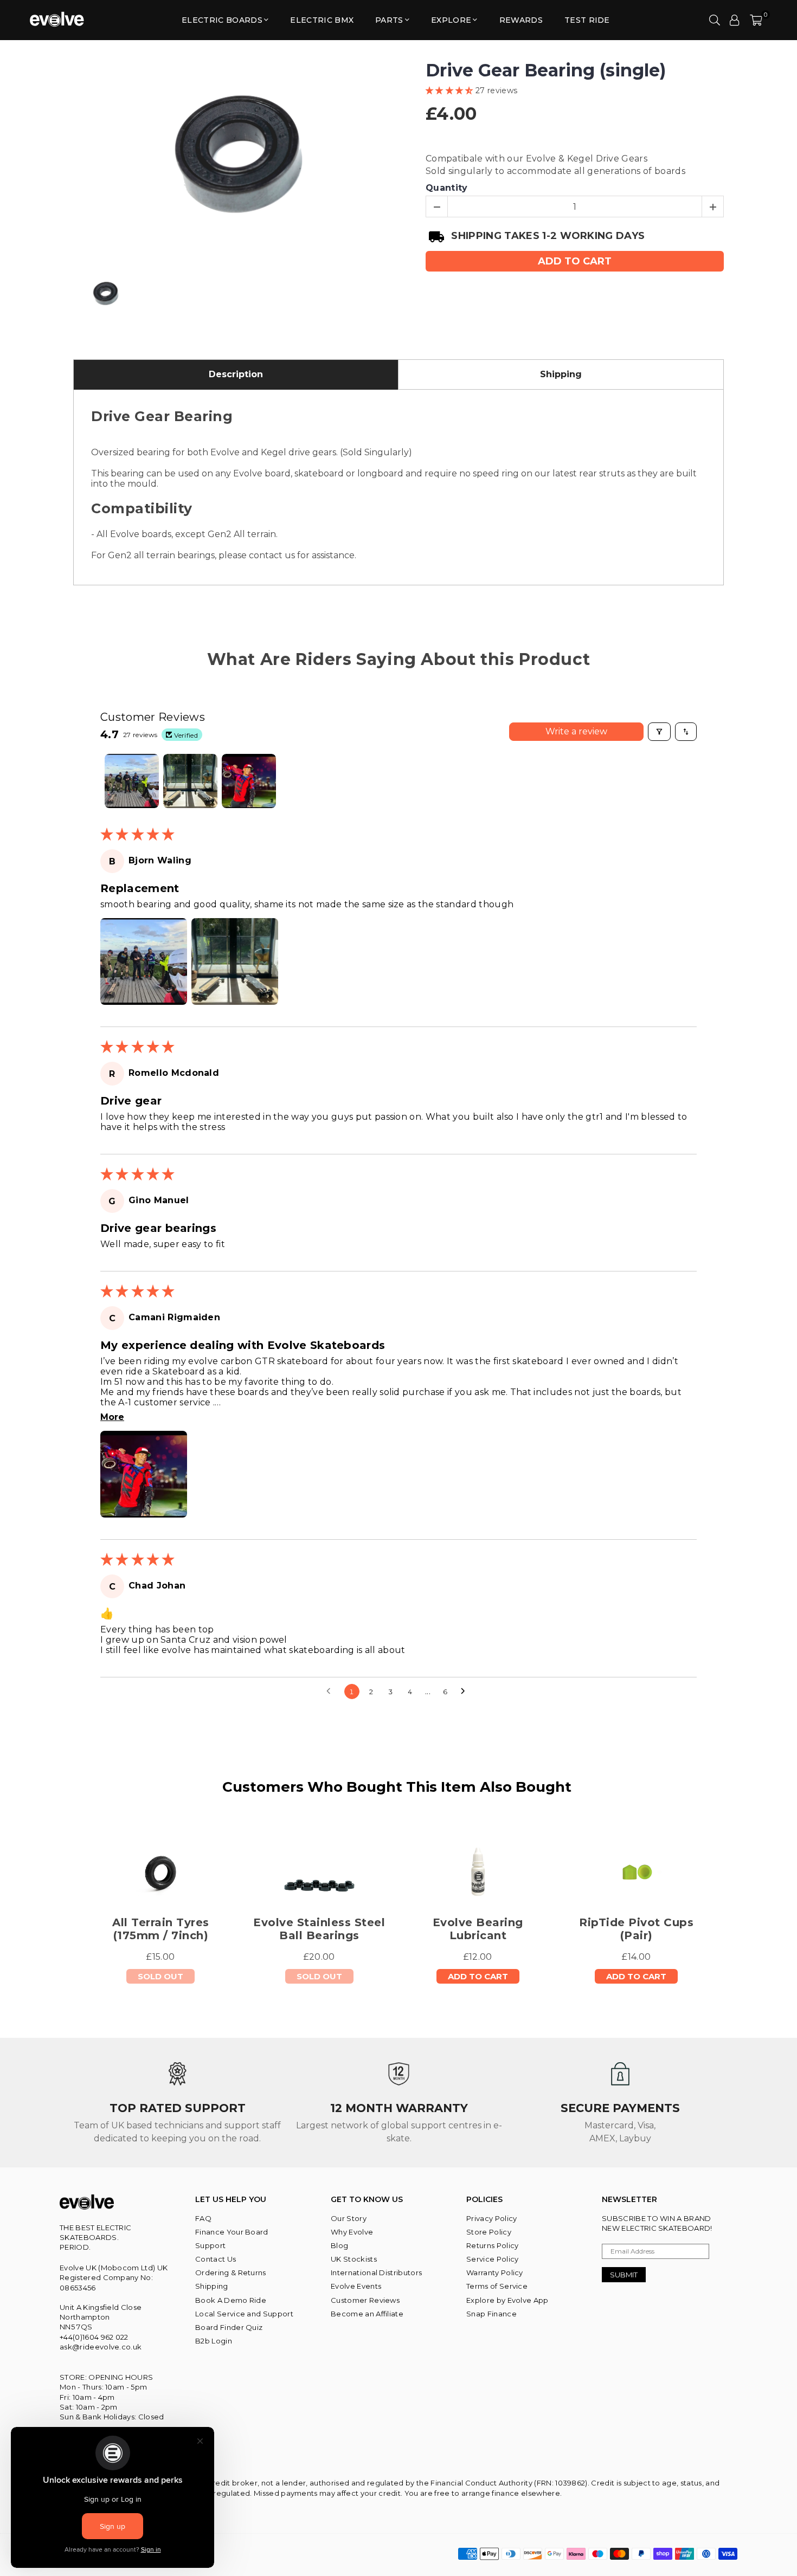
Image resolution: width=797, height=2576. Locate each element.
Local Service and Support (244, 2314)
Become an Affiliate (367, 2314)
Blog (339, 2245)
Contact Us (216, 2259)
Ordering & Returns (231, 2272)
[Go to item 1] (132, 781)
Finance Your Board (232, 2232)
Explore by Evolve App (507, 2300)
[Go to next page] (466, 1691)
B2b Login (214, 2341)
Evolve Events (356, 2286)
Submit (624, 2275)
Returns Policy (492, 2245)
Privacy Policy (491, 2218)
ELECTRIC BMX (322, 20)
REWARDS (521, 20)
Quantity (447, 188)
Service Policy (492, 2259)
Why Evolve (352, 2232)
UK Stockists (354, 2259)
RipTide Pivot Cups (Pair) (636, 1929)
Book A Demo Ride (231, 2300)
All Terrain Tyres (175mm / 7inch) (161, 1929)
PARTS (389, 20)
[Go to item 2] (190, 781)
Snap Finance (491, 2314)
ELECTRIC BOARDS (222, 20)
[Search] (715, 20)
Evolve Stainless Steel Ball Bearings (319, 1929)
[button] (756, 20)
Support (210, 2245)
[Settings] (735, 20)
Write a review (576, 731)
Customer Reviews (365, 2300)
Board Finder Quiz (229, 2327)
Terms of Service (497, 2286)
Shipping (212, 2286)
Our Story (349, 2218)
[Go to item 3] (249, 781)
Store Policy (489, 2232)
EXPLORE (451, 20)
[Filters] (659, 732)
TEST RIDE (587, 20)
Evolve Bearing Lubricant (478, 1929)
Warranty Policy (495, 2272)
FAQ (203, 2218)
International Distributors (376, 2272)
